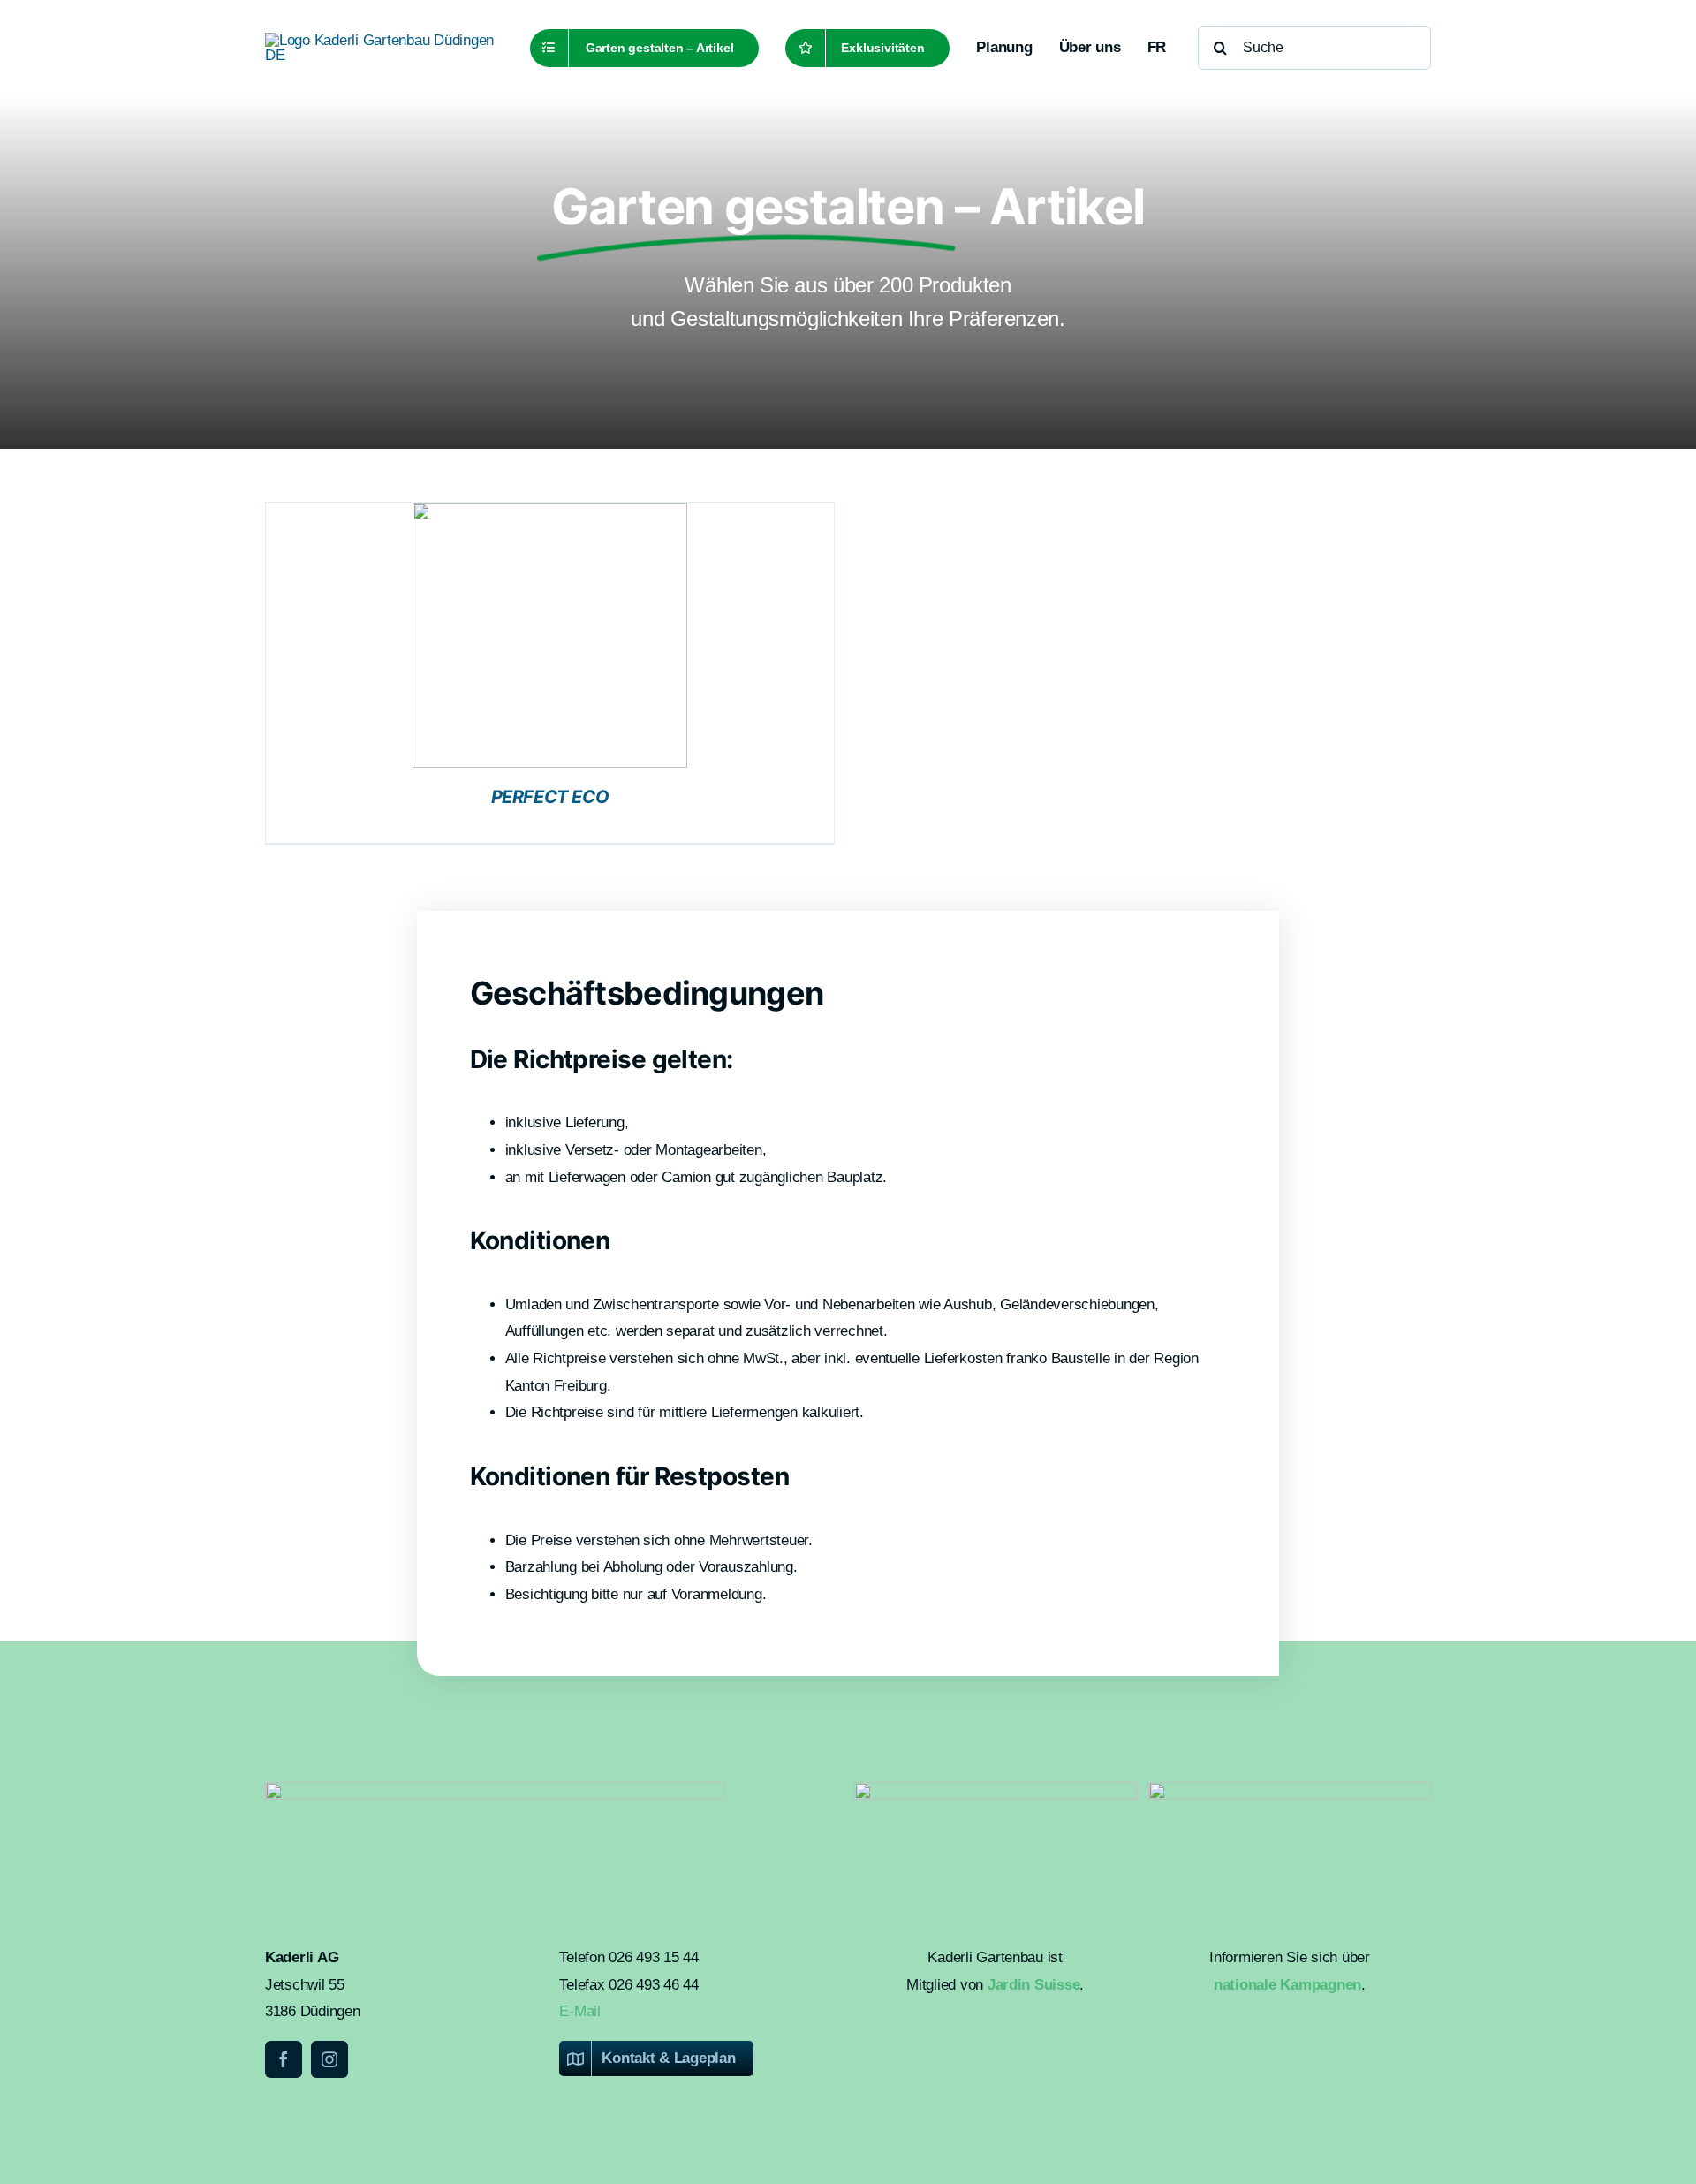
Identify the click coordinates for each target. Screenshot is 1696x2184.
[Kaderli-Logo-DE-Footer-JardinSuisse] (996, 1790)
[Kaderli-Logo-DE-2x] (382, 40)
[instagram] (329, 2059)
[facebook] (284, 2059)
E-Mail (579, 2011)
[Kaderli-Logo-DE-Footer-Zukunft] (1290, 1790)
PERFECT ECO (550, 797)
